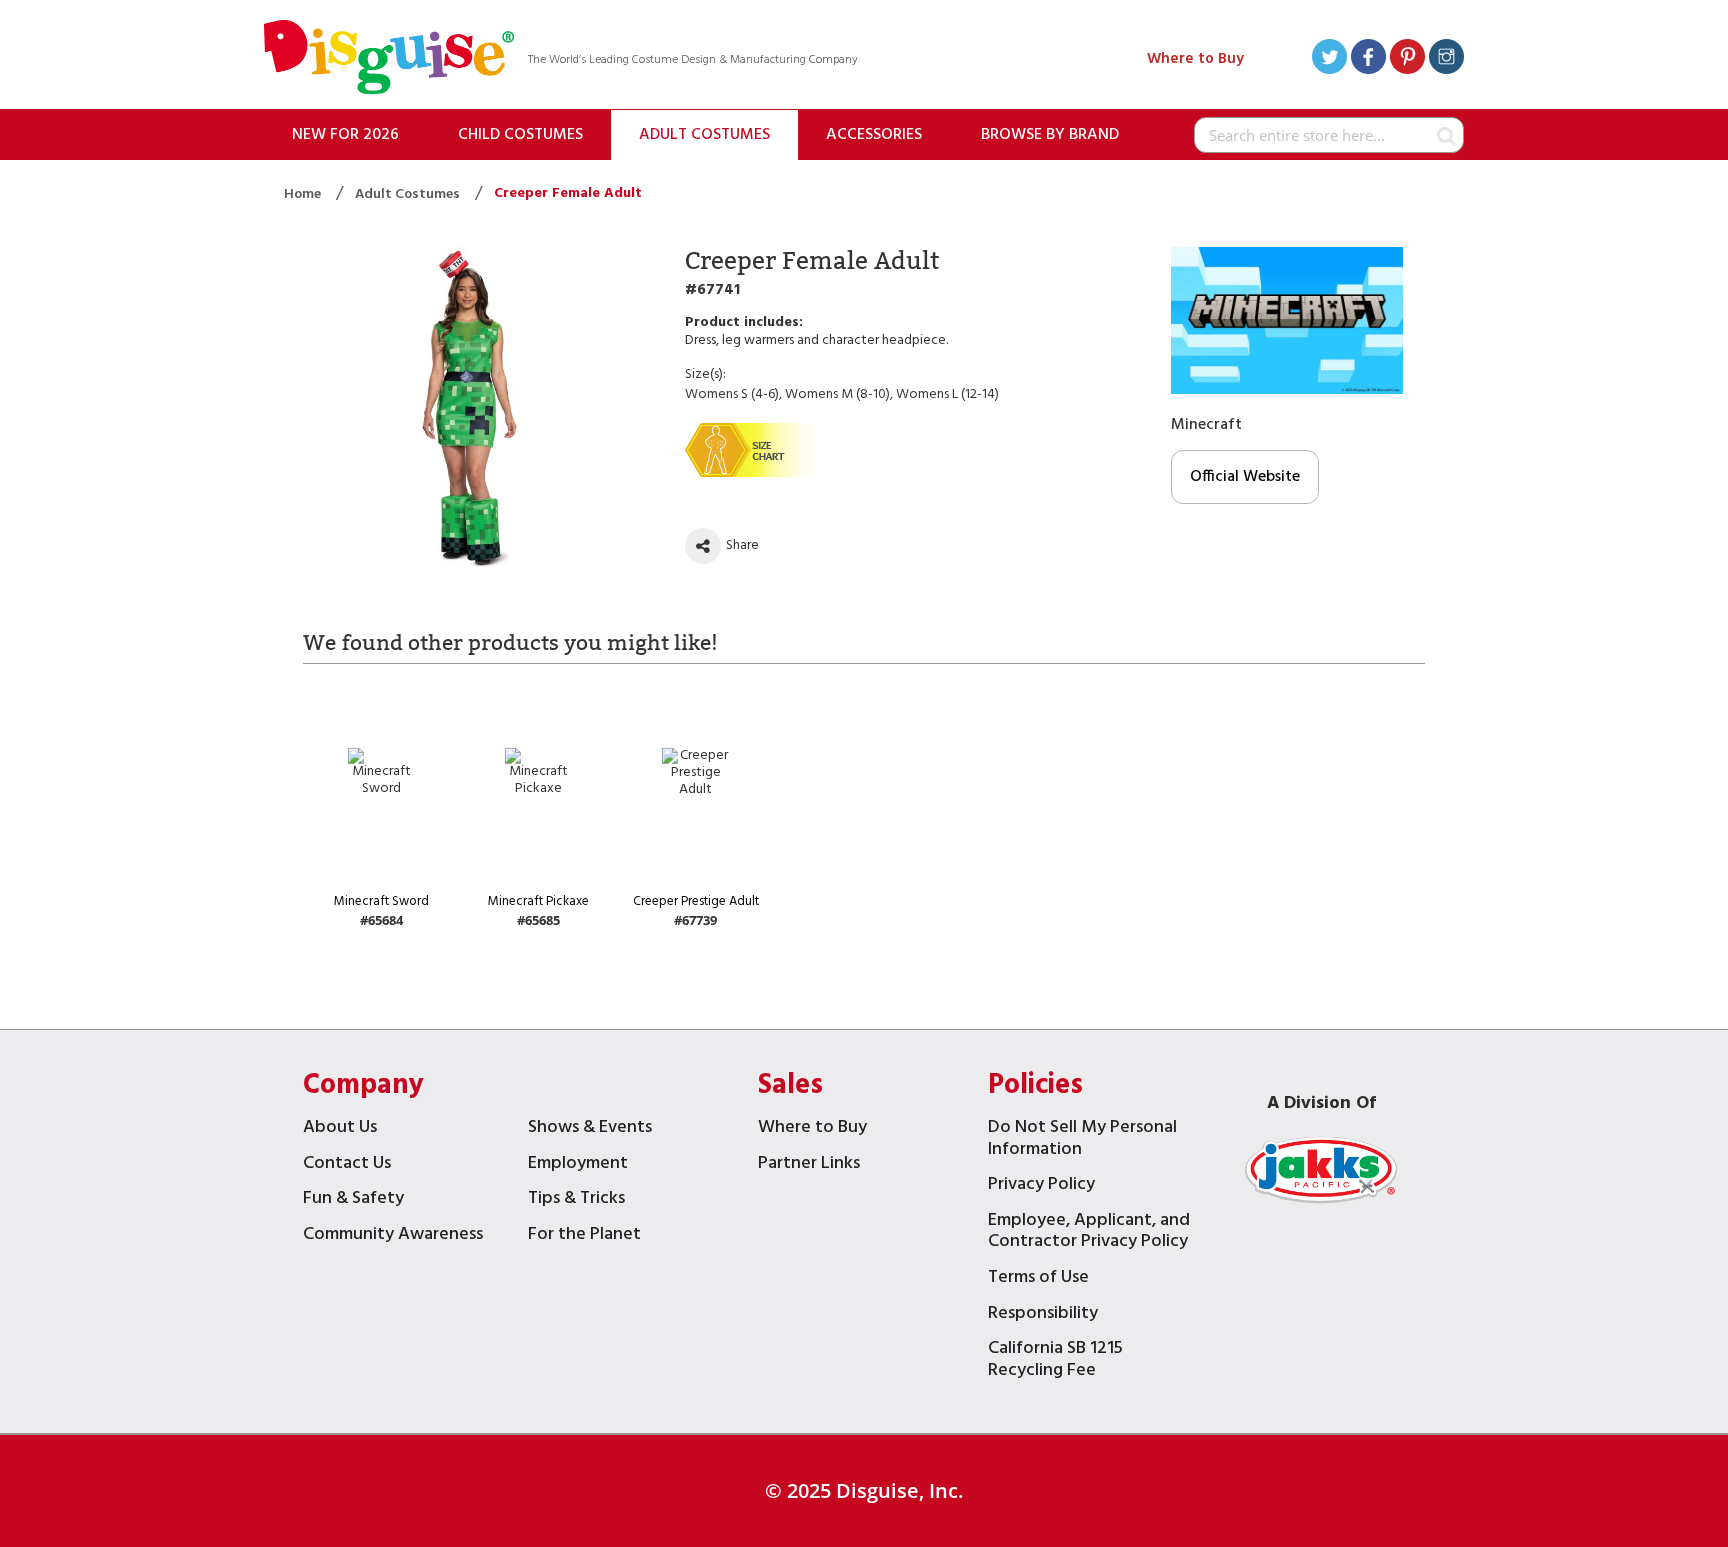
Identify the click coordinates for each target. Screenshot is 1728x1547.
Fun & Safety (353, 1200)
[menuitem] (345, 134)
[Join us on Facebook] (1368, 59)
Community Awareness (393, 1236)
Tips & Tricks (576, 1200)
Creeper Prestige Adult (696, 901)
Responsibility (1043, 1315)
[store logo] (389, 59)
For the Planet (584, 1236)
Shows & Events (590, 1129)
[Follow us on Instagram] (1446, 59)
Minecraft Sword (381, 901)
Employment (578, 1165)
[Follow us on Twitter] (1329, 59)
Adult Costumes (409, 194)
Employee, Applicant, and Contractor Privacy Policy (1089, 1233)
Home (304, 194)
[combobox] (1329, 135)
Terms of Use (1038, 1279)
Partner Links (809, 1165)
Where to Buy (1195, 59)
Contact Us (347, 1165)
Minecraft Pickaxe (538, 901)
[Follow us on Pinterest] (1407, 59)
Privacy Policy (1041, 1186)
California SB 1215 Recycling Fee (1055, 1361)
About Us (340, 1129)
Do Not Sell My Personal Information (1082, 1140)
